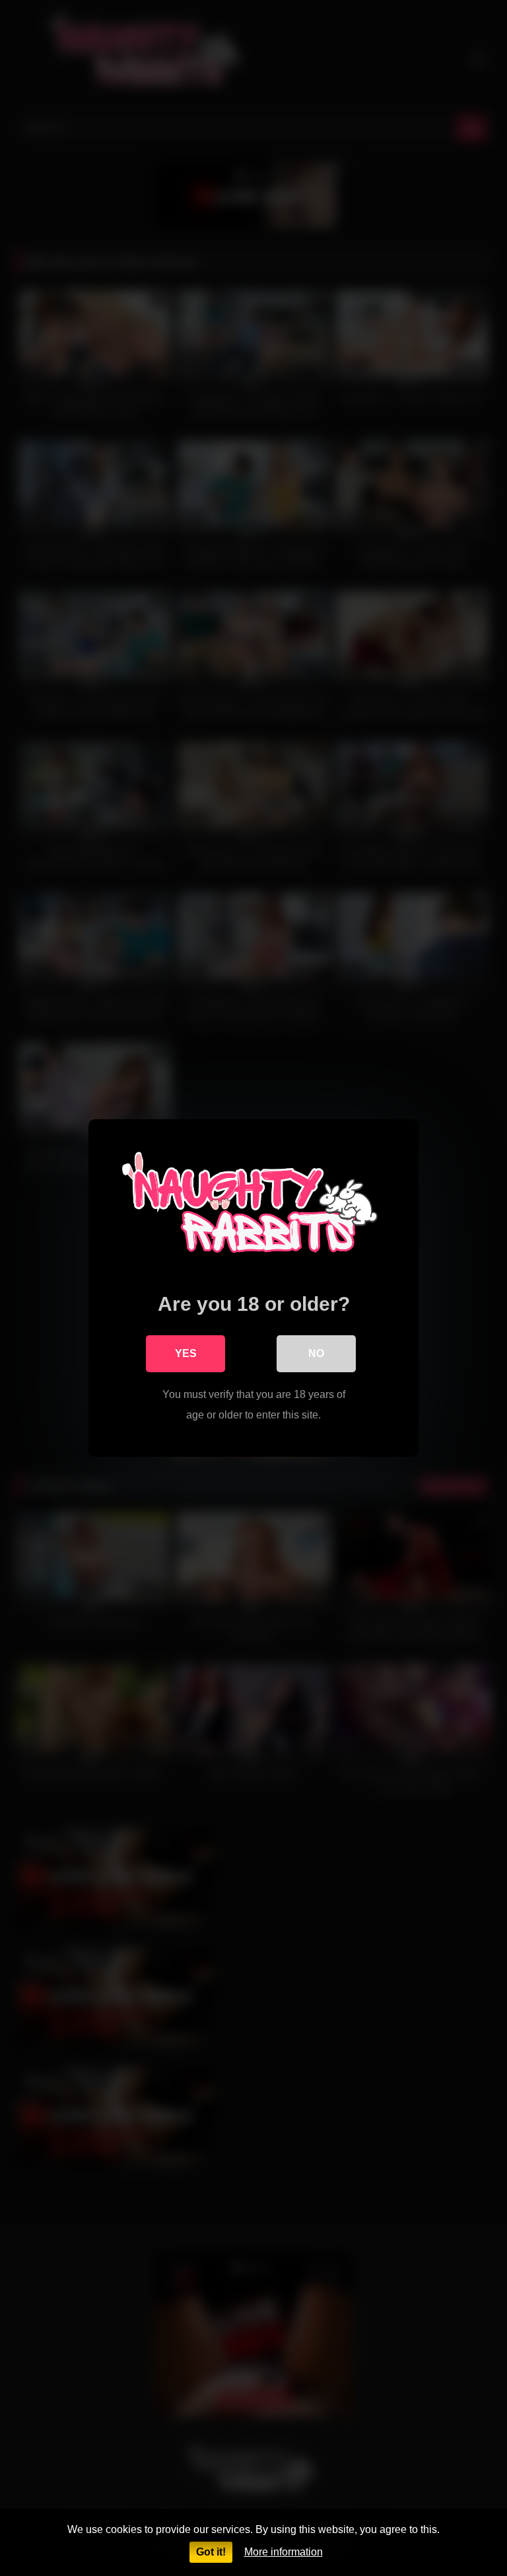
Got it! (211, 2552)
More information (284, 2552)
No (316, 1353)
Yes (186, 1353)
